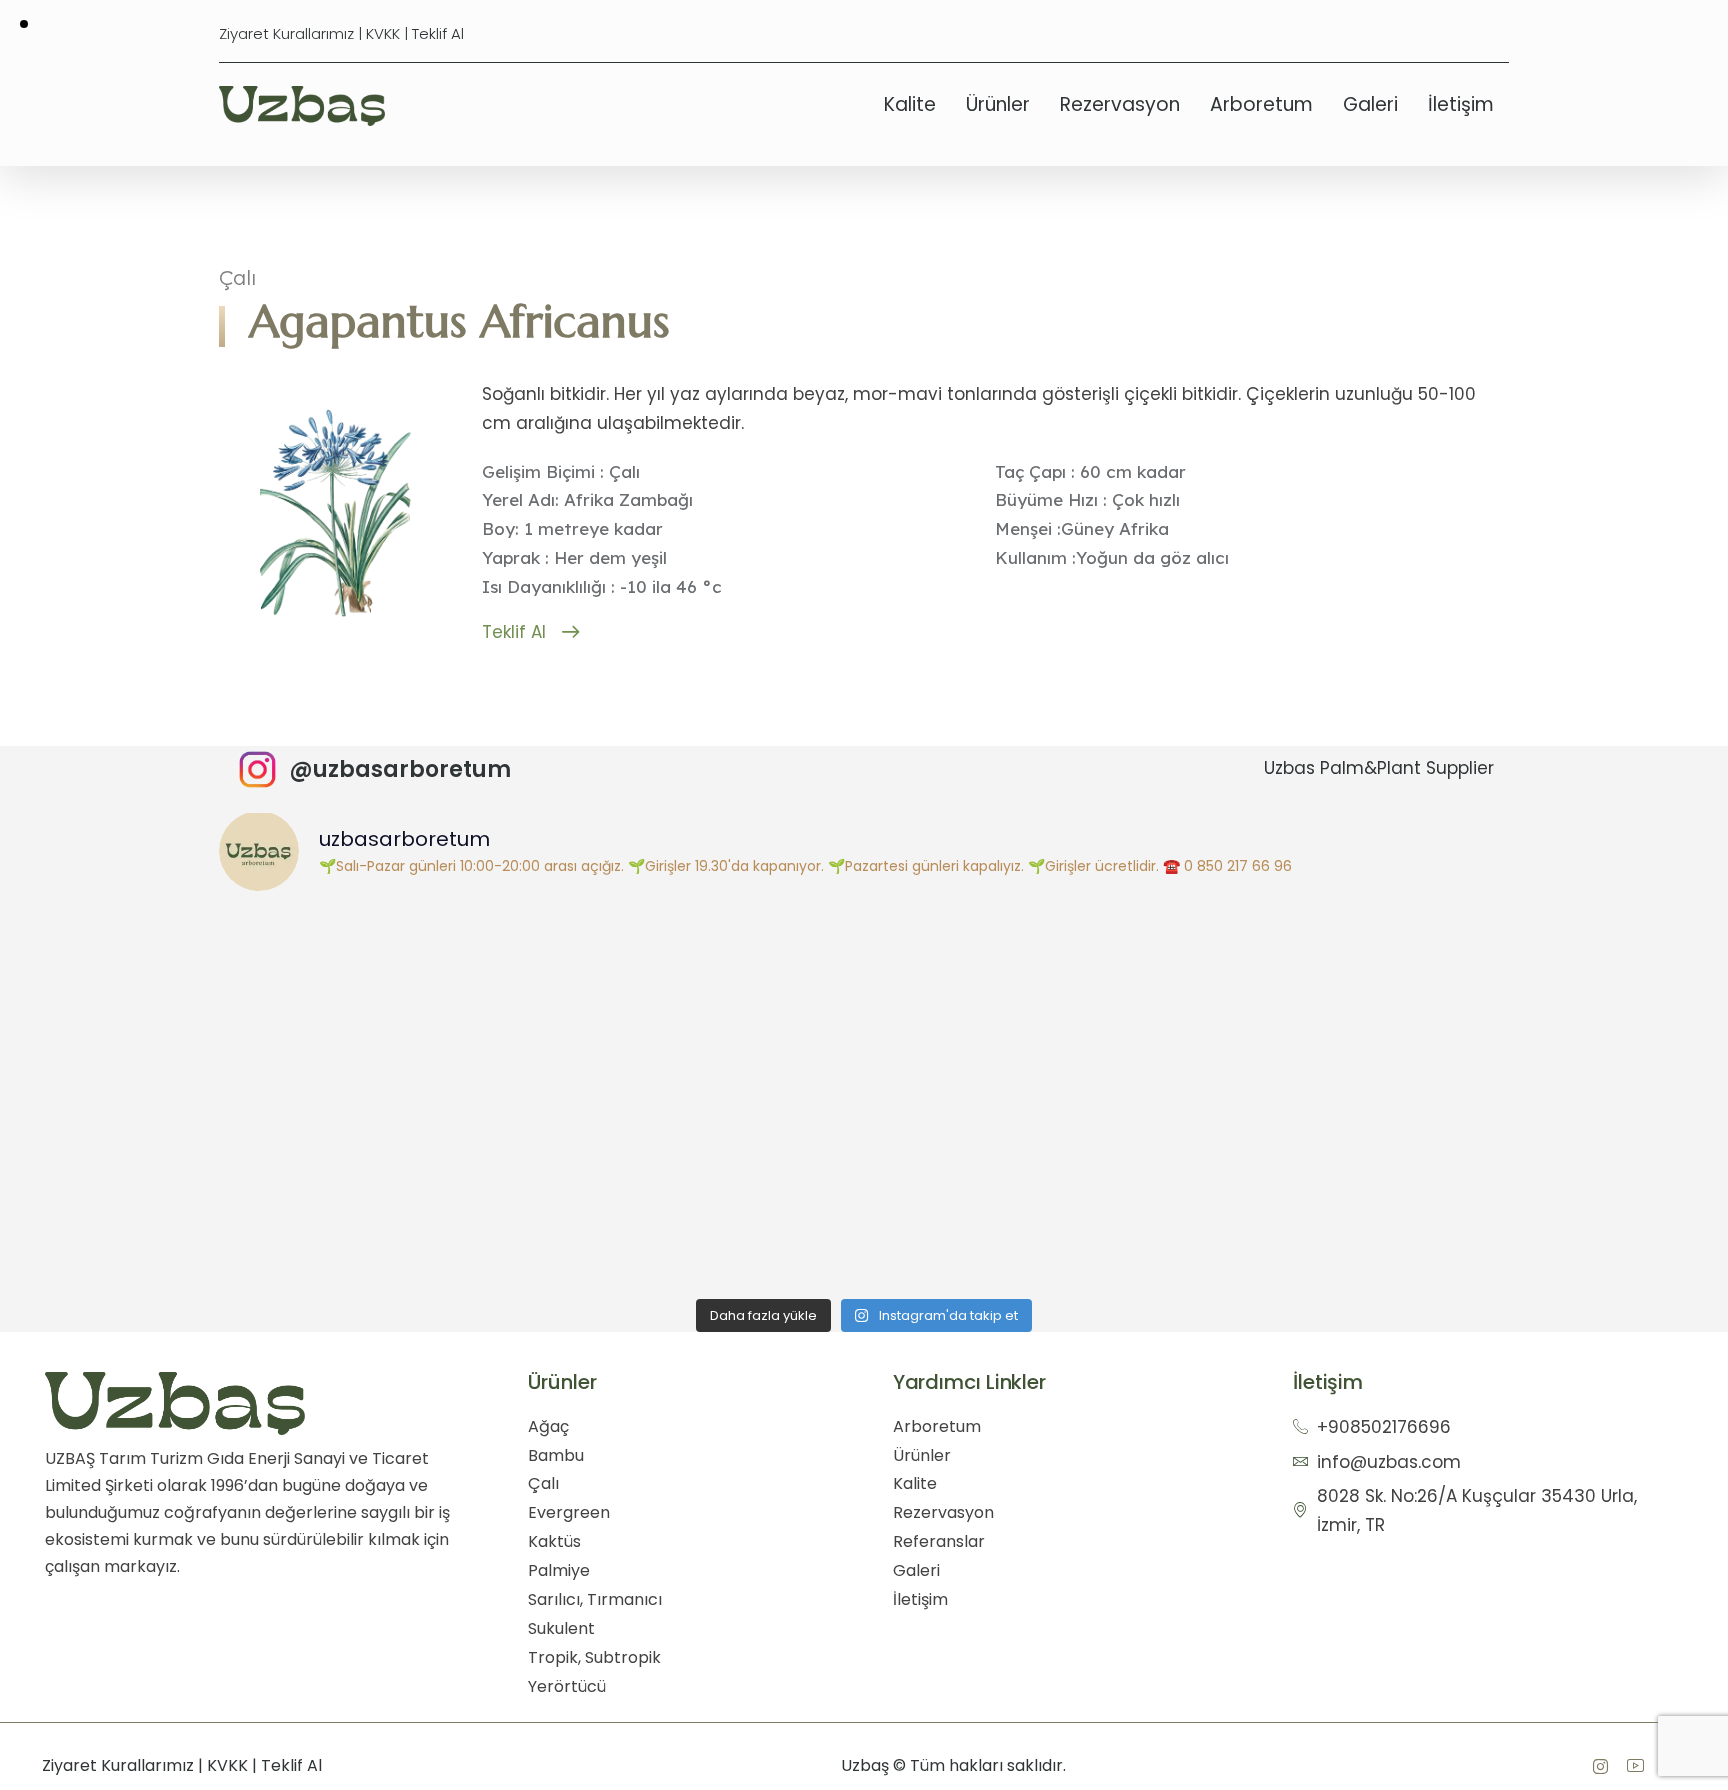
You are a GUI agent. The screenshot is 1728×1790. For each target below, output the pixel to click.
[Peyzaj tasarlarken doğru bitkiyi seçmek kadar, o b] (1025, 1183)
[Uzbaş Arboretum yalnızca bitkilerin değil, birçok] (1348, 1002)
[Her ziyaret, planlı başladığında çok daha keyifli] (379, 1183)
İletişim (1461, 104)
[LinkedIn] (1635, 1766)
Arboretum (1261, 104)
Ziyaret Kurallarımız (286, 33)
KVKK (383, 33)
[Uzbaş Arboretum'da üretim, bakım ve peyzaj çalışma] (1025, 1002)
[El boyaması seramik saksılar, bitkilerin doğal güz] (379, 1002)
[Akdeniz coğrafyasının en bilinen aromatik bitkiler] (702, 1183)
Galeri (1370, 104)
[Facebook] (1600, 1766)
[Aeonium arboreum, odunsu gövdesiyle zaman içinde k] (1348, 1183)
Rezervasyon (1120, 104)
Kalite (910, 104)
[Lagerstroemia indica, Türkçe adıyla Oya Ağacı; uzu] (702, 1002)
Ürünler (998, 104)
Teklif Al (438, 33)
